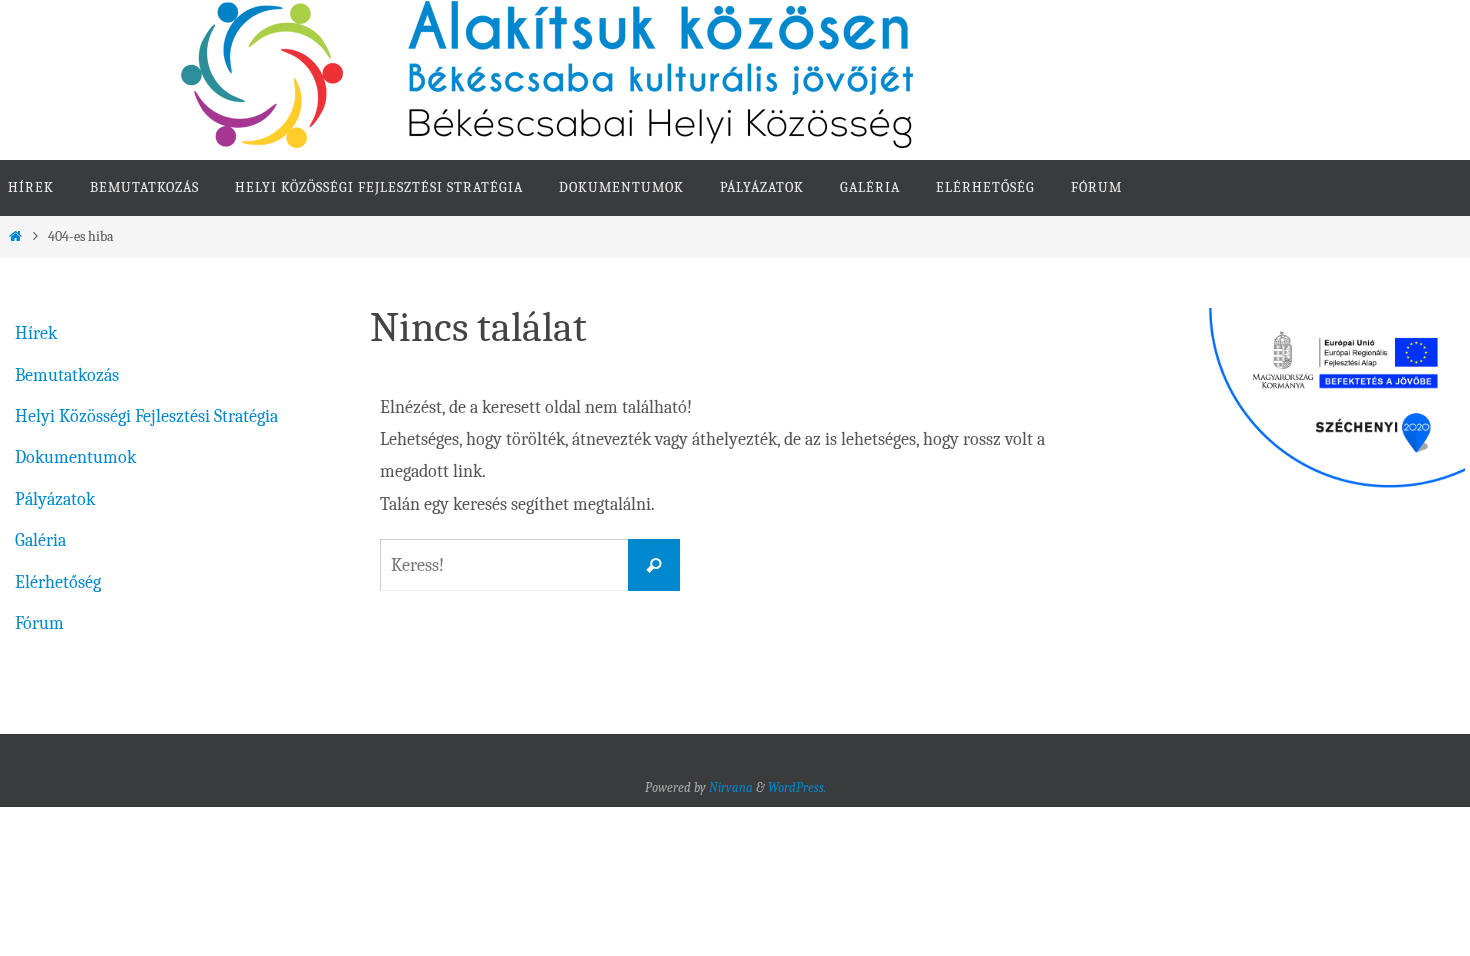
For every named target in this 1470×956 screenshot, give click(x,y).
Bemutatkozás (67, 375)
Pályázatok (55, 499)
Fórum (39, 623)
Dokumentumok (75, 457)
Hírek (36, 333)
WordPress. (797, 787)
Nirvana (731, 787)
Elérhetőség (58, 582)
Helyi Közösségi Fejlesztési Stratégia (146, 416)
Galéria (40, 540)
